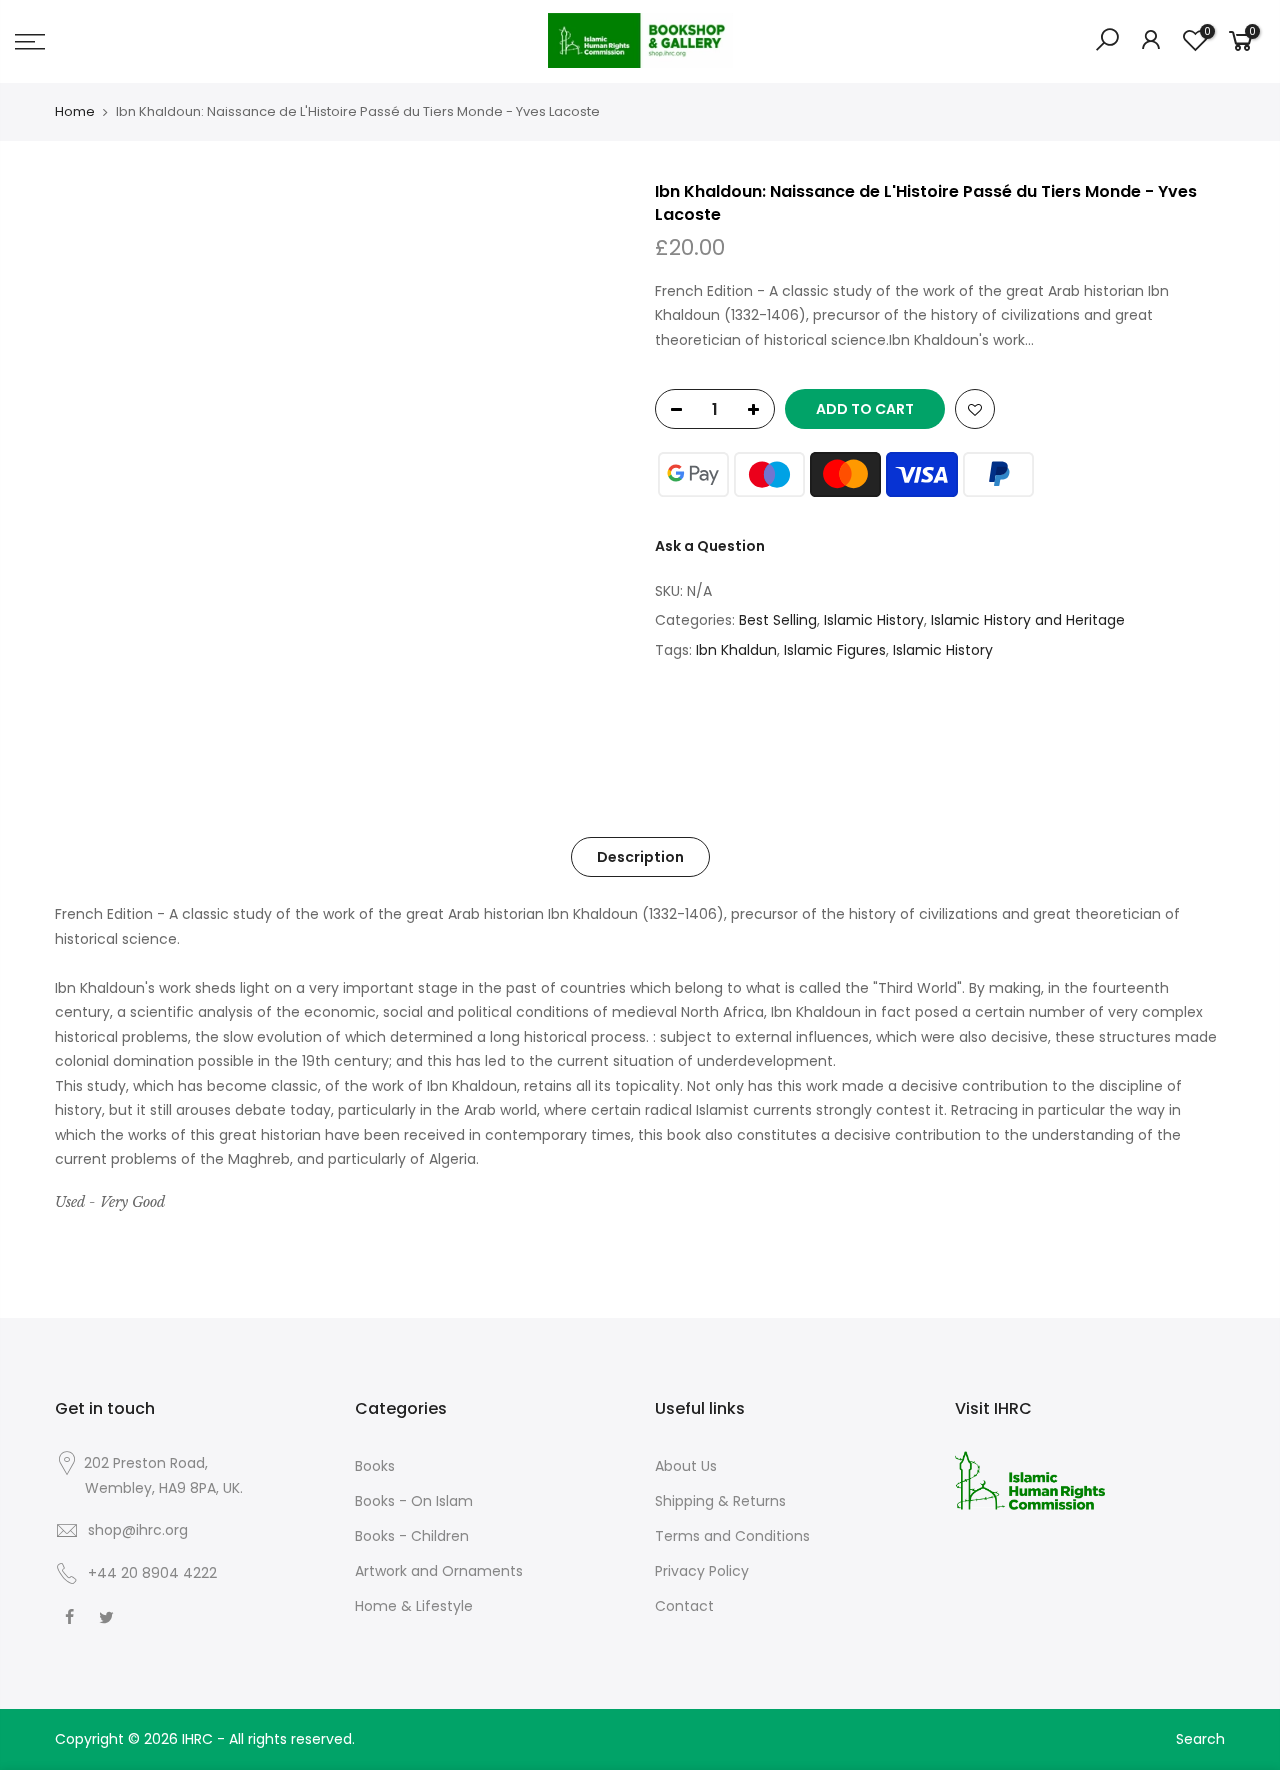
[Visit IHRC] (1030, 1479)
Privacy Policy (702, 1571)
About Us (686, 1466)
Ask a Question (710, 546)
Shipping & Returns (720, 1501)
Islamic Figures (835, 650)
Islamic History (874, 620)
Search (1200, 1739)
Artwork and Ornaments (439, 1571)
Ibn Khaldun (736, 650)
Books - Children (412, 1536)
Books (375, 1466)
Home (75, 112)
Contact (684, 1606)
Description (640, 857)
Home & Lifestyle (414, 1606)
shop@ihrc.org (138, 1530)
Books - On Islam (414, 1501)
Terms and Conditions (732, 1536)
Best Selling (778, 620)
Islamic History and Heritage (1028, 620)
